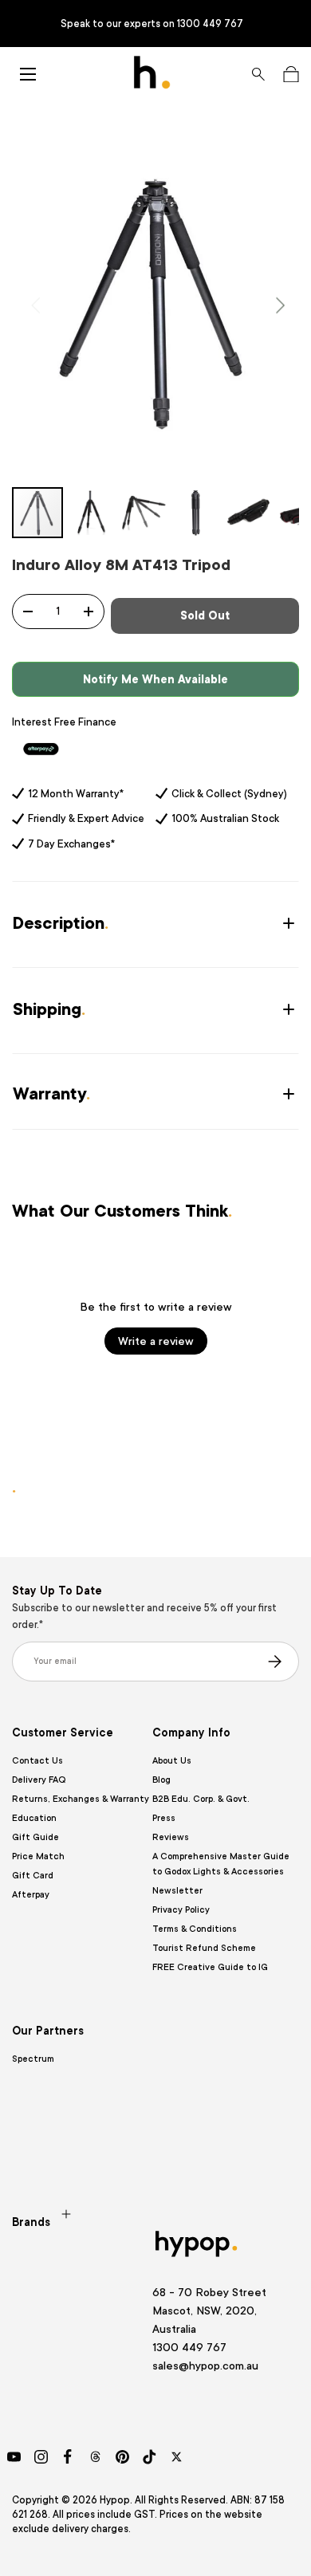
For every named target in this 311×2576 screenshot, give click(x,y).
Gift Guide (35, 1837)
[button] (291, 74)
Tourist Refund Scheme (204, 1948)
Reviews (171, 1837)
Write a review (156, 1341)
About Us (172, 1761)
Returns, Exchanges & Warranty (81, 1799)
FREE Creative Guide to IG (210, 1967)
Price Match (38, 1856)
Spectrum (33, 2059)
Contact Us (37, 1761)
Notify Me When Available (155, 679)
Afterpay (31, 1895)
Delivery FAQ (39, 1780)
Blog (161, 1780)
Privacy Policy (181, 1910)
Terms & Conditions (195, 1929)
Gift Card (33, 1876)
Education (34, 1818)
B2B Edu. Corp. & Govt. (201, 1799)
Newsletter (177, 1891)
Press (164, 1818)
